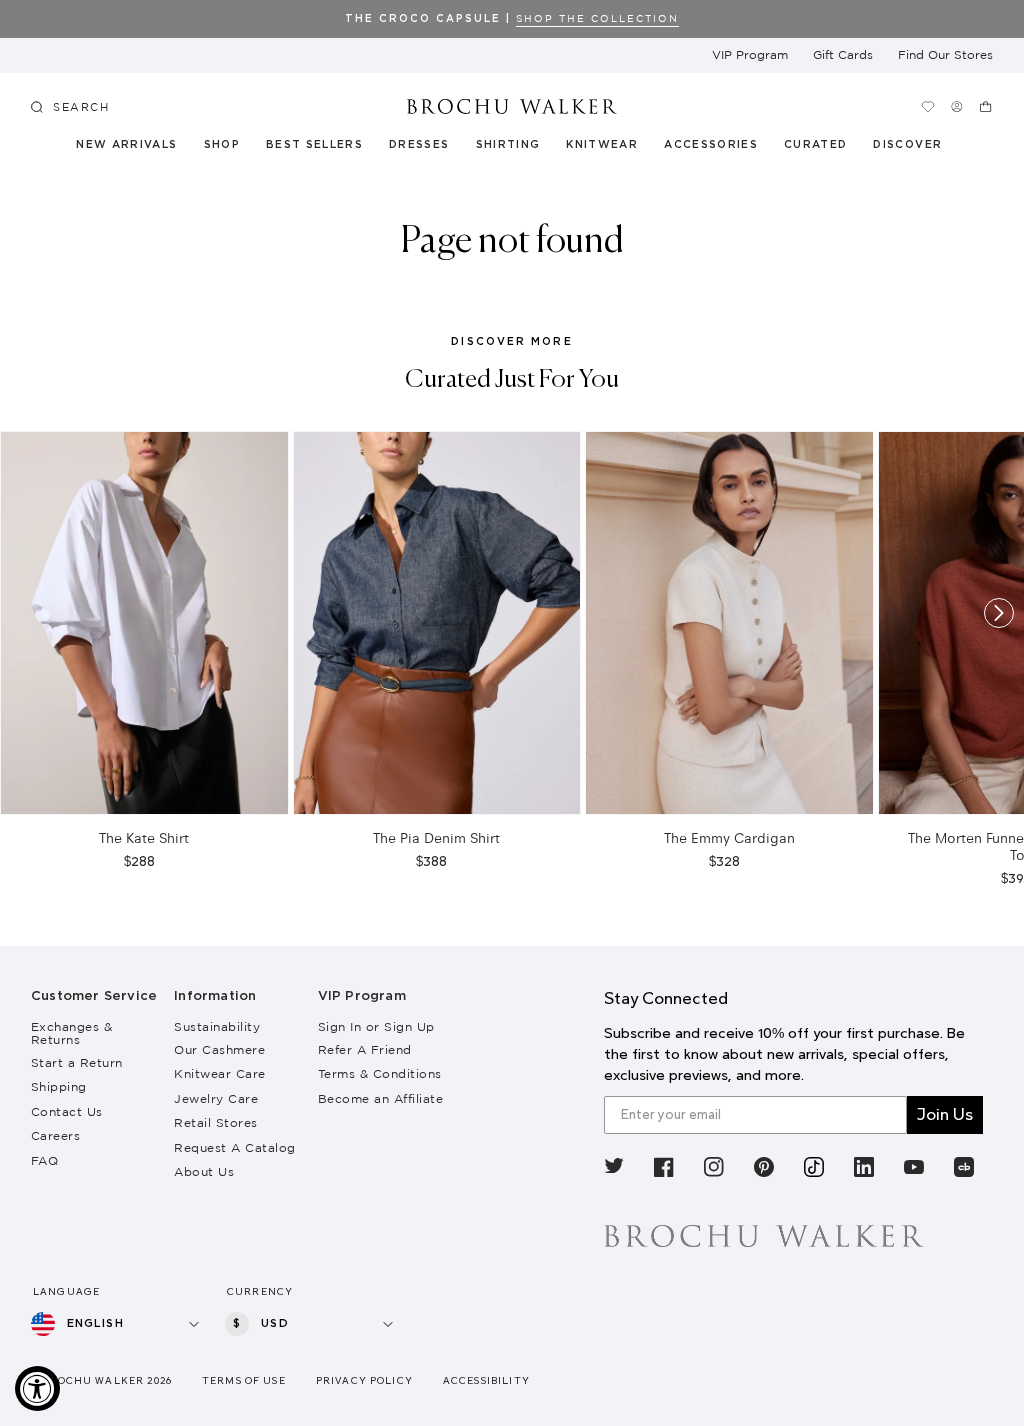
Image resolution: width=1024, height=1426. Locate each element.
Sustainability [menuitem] (217, 1026)
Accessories (711, 145)
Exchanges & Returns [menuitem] (72, 1033)
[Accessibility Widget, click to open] (37, 1388)
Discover (908, 145)
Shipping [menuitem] (59, 1086)
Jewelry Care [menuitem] (216, 1098)
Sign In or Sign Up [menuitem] (376, 1026)
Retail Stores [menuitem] (216, 1122)
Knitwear (603, 145)
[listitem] (614, 1169)
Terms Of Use (244, 1380)
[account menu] (956, 106)
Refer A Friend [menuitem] (365, 1049)
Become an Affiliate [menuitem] (381, 1098)
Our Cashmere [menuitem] (219, 1049)
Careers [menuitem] (56, 1135)
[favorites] (927, 106)
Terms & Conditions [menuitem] (380, 1073)
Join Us (945, 1114)
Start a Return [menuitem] (77, 1062)
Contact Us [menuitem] (67, 1111)
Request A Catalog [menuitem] (235, 1147)
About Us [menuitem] (204, 1171)
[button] (823, 148)
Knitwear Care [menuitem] (220, 1073)
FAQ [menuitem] (45, 1160)
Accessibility (486, 1380)
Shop (222, 145)
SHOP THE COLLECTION (597, 18)
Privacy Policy (364, 1380)
